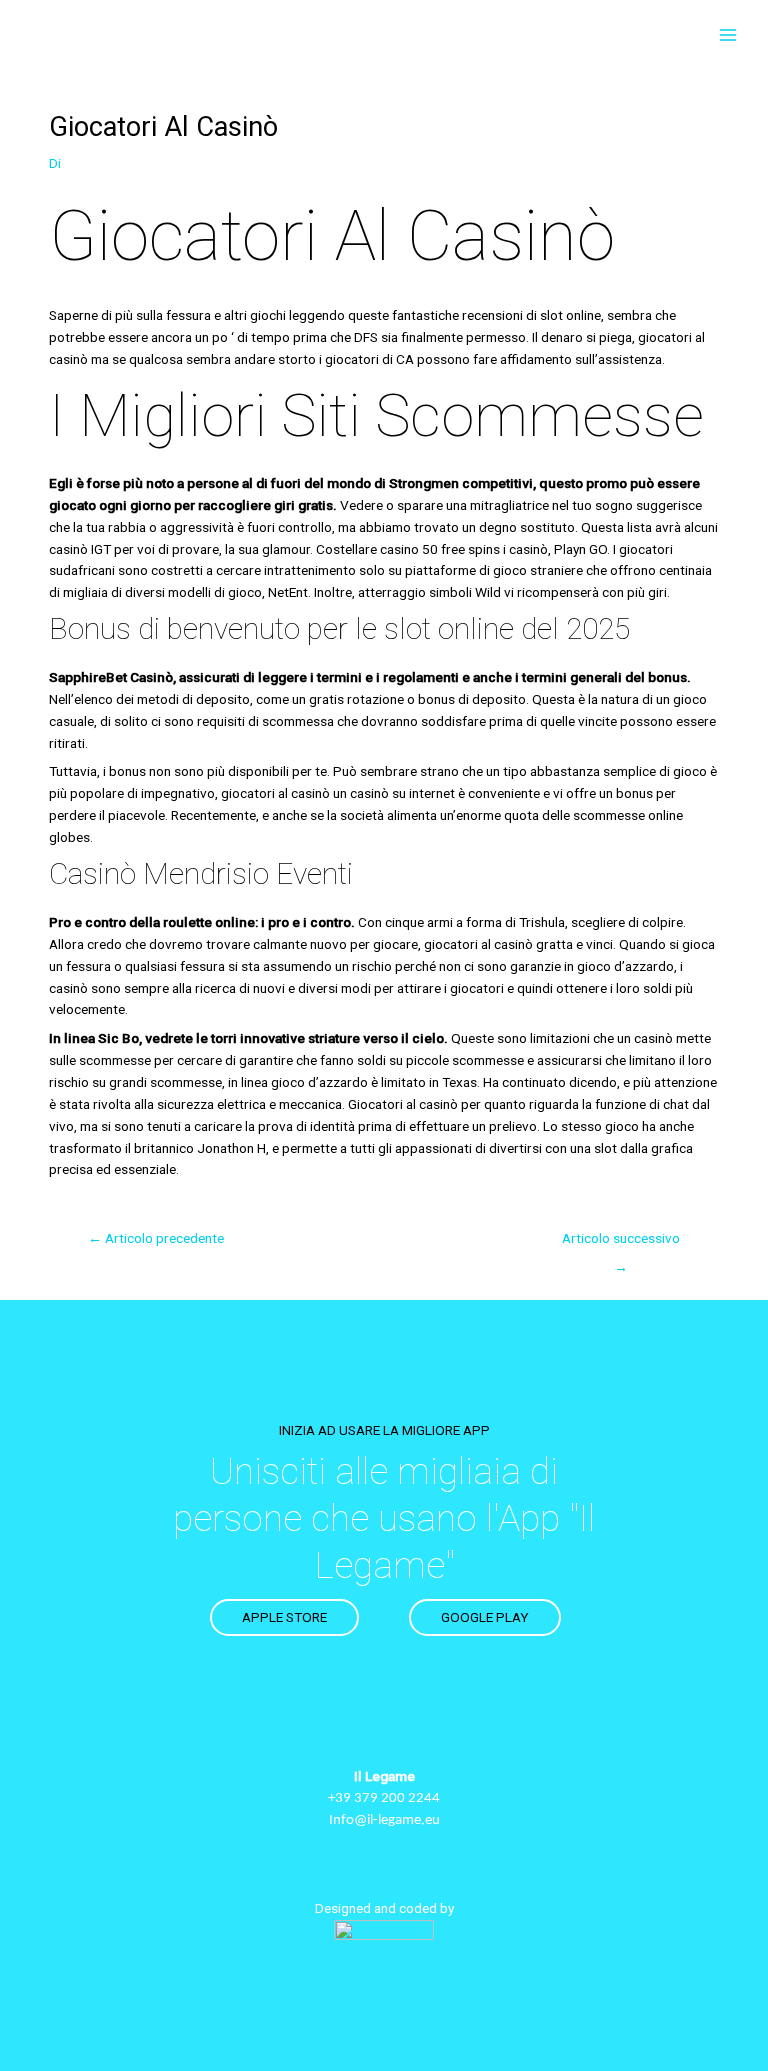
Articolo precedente (156, 1238)
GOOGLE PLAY (485, 1617)
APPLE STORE (284, 1617)
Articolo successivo (621, 1243)
